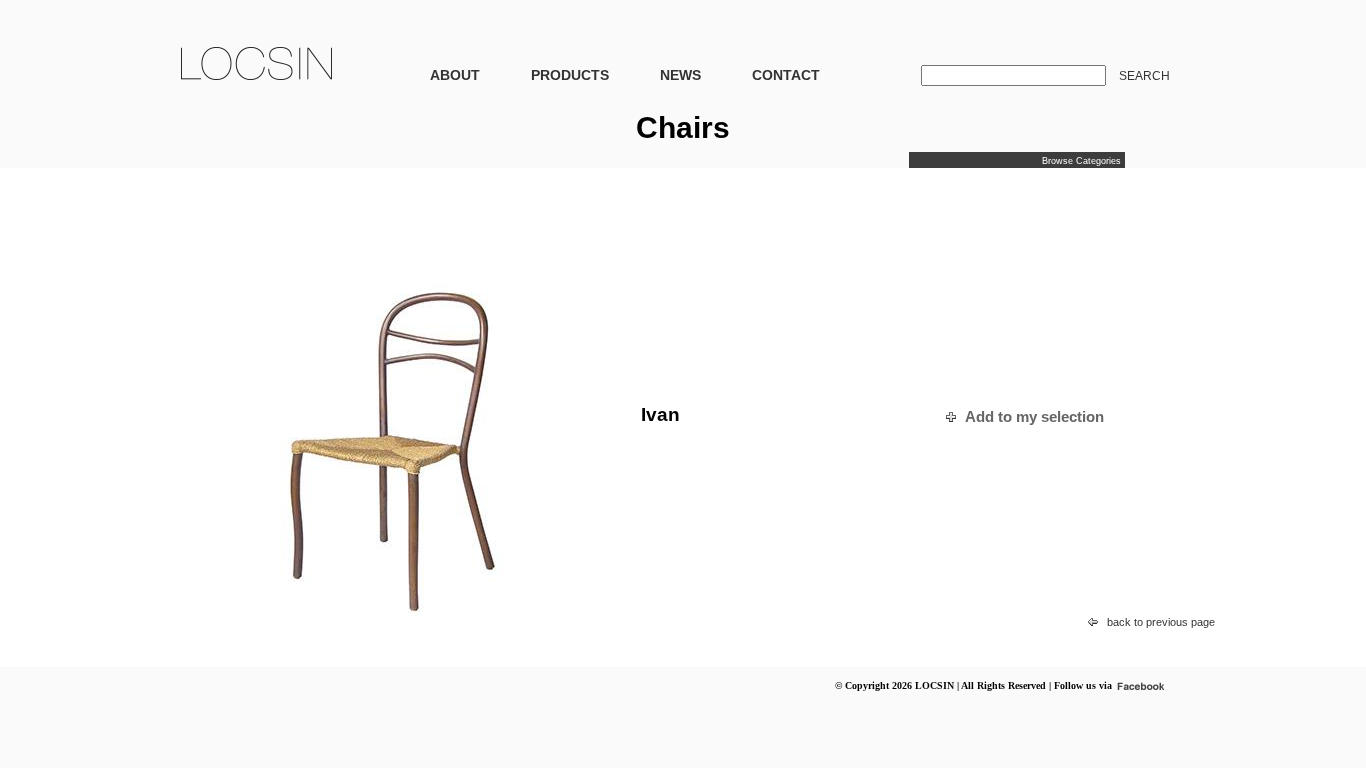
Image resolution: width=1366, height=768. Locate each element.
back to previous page (1161, 622)
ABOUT (455, 75)
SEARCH (1144, 76)
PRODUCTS (570, 75)
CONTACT (786, 75)
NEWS (680, 75)
